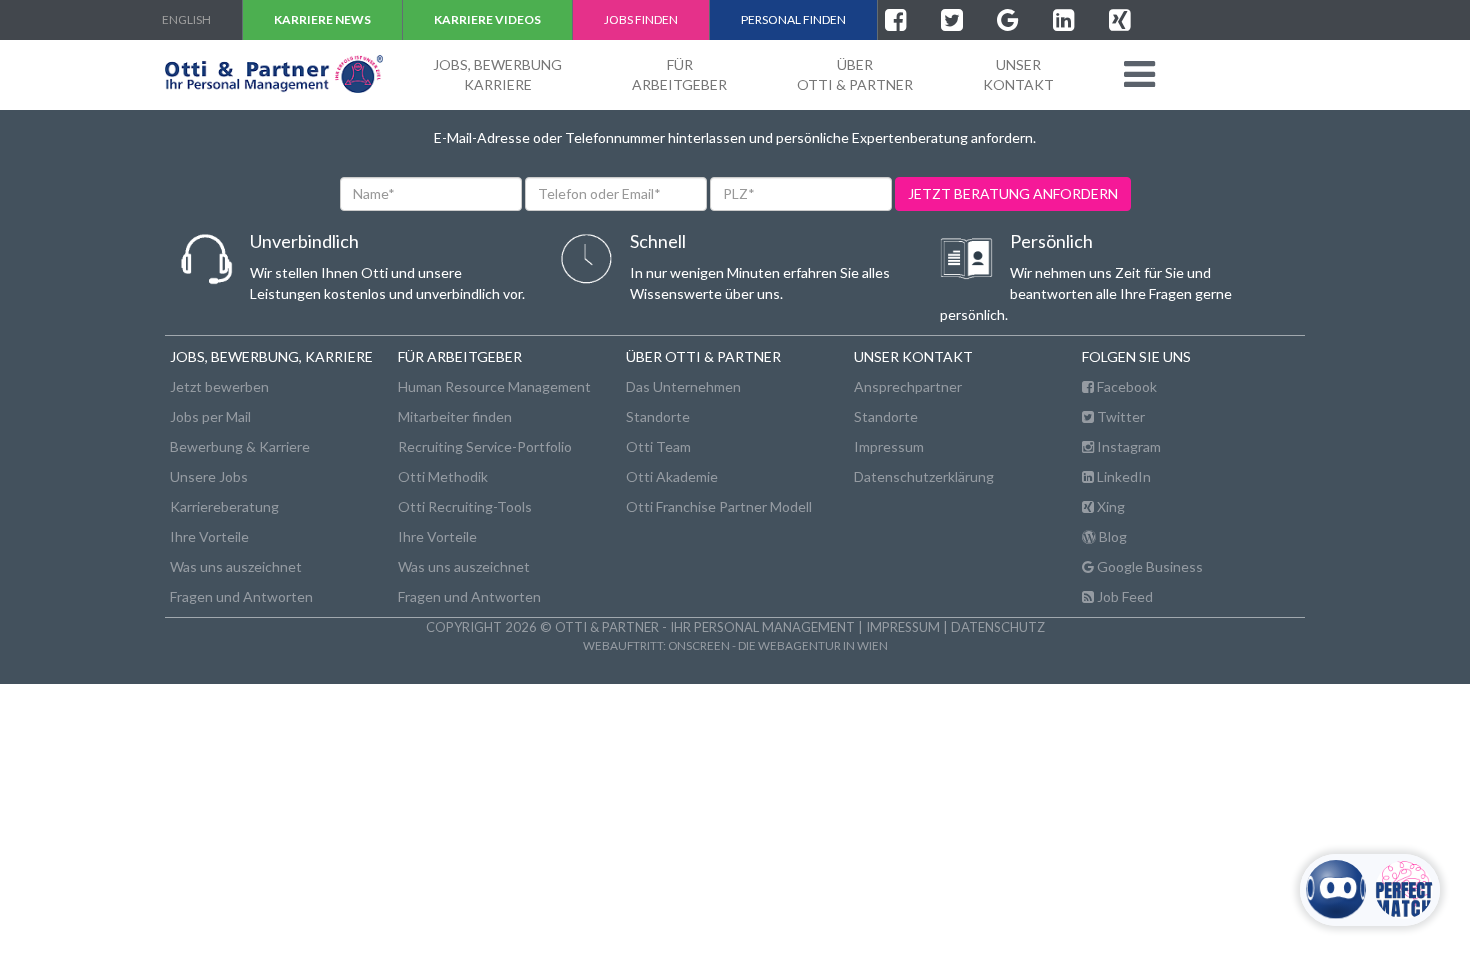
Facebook (1125, 386)
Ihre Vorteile (209, 536)
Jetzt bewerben (219, 386)
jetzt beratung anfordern (1013, 193)
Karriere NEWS (322, 19)
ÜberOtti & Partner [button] (855, 74)
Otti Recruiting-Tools (465, 506)
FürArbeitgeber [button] (679, 74)
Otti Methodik (443, 476)
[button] (1139, 74)
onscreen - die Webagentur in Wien (778, 645)
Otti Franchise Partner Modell (719, 506)
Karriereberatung (224, 506)
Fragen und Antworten (241, 596)
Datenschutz (998, 627)
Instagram (1127, 446)
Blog (1111, 536)
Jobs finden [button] (641, 19)
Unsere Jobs (209, 476)
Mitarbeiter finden (455, 416)
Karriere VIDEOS (487, 19)
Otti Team (658, 446)
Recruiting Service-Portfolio (485, 446)
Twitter (1119, 416)
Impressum (889, 446)
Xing (1109, 506)
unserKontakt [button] (1018, 74)
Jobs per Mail (210, 416)
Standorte (658, 416)
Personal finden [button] (793, 19)
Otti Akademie (672, 476)
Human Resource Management (494, 386)
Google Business (1148, 566)
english (186, 19)
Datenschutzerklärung (924, 476)
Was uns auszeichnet (236, 566)
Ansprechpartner (908, 386)
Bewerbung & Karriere (240, 446)
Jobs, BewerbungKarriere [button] (497, 74)
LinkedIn (1122, 476)
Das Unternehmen (683, 386)
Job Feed (1123, 596)
